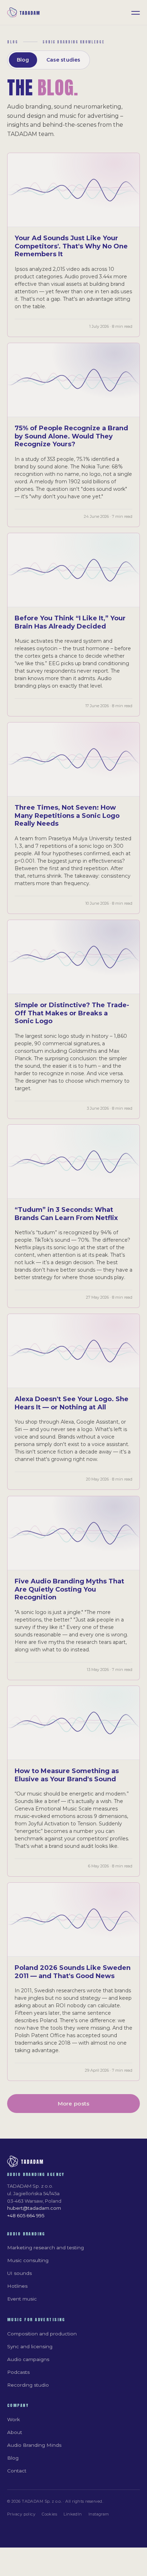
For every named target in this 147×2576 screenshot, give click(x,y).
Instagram (99, 2514)
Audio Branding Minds (34, 2445)
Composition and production (42, 2334)
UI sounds (19, 2273)
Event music (22, 2299)
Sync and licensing (30, 2346)
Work (14, 2419)
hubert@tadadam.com (34, 2208)
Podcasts (18, 2372)
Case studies (64, 60)
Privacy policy (21, 2514)
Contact (17, 2471)
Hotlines (17, 2286)
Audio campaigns (28, 2359)
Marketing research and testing (45, 2248)
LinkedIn (73, 2514)
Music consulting (28, 2260)
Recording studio (28, 2385)
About (15, 2432)
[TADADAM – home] (24, 13)
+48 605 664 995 (26, 2215)
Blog (23, 60)
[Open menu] (136, 12)
